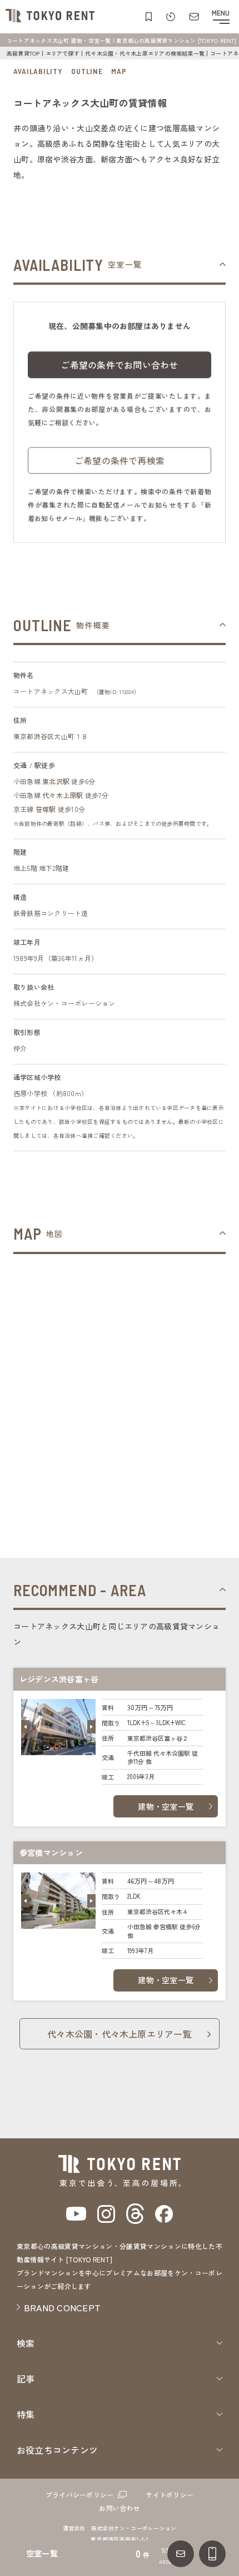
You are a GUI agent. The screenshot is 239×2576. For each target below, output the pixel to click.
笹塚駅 (46, 809)
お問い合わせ (119, 2508)
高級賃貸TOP (23, 53)
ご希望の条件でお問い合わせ (119, 365)
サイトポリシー (170, 2495)
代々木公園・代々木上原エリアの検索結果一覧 (145, 53)
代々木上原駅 (63, 795)
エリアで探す (63, 53)
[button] (25, 1727)
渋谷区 (44, 736)
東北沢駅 (56, 781)
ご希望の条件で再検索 (120, 460)
